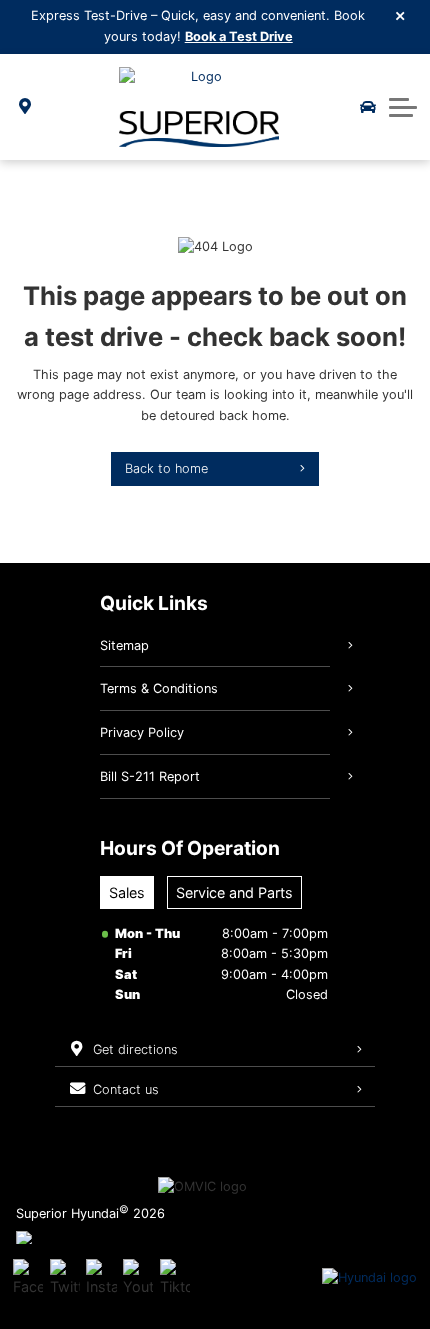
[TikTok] (175, 1278)
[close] (401, 15)
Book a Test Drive (239, 36)
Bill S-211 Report (150, 776)
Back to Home (166, 468)
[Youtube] (138, 1278)
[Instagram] (101, 1278)
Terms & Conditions (159, 688)
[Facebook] (28, 1278)
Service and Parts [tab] (234, 892)
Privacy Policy (142, 732)
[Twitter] (65, 1278)
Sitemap (124, 645)
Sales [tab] (127, 892)
